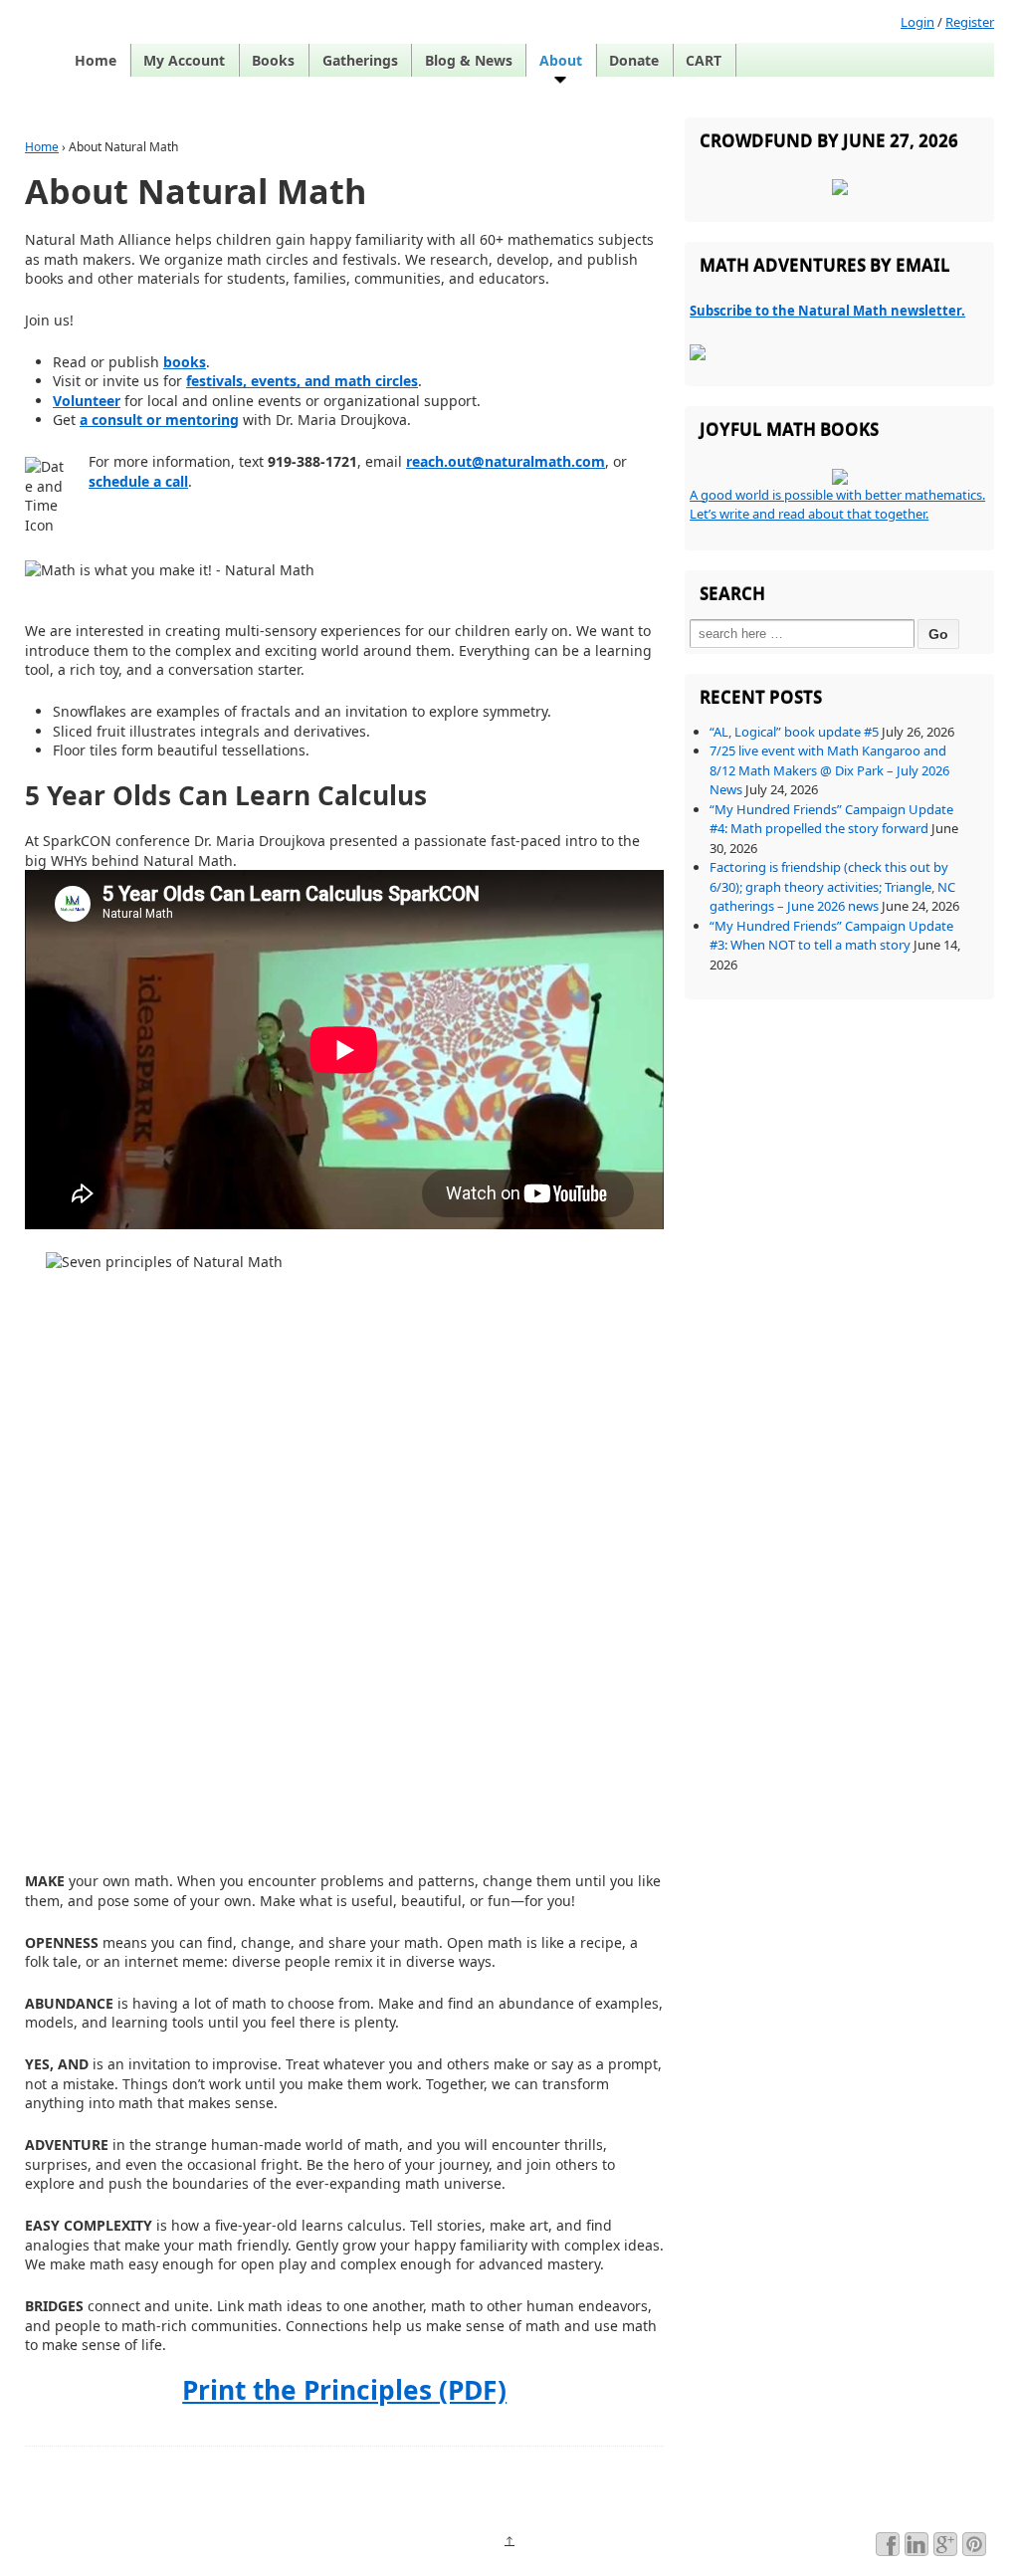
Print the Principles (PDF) (344, 2390)
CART (704, 60)
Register (970, 22)
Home (96, 60)
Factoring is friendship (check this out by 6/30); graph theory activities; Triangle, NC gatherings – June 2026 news (832, 886)
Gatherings (360, 60)
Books (273, 60)
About (561, 60)
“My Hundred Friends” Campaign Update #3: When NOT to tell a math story (831, 936)
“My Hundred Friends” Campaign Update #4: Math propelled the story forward (831, 819)
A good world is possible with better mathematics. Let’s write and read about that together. (837, 505)
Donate (634, 60)
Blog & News (469, 60)
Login (917, 22)
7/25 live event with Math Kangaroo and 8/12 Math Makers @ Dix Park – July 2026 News (829, 770)
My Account (184, 60)
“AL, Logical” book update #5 (794, 732)
